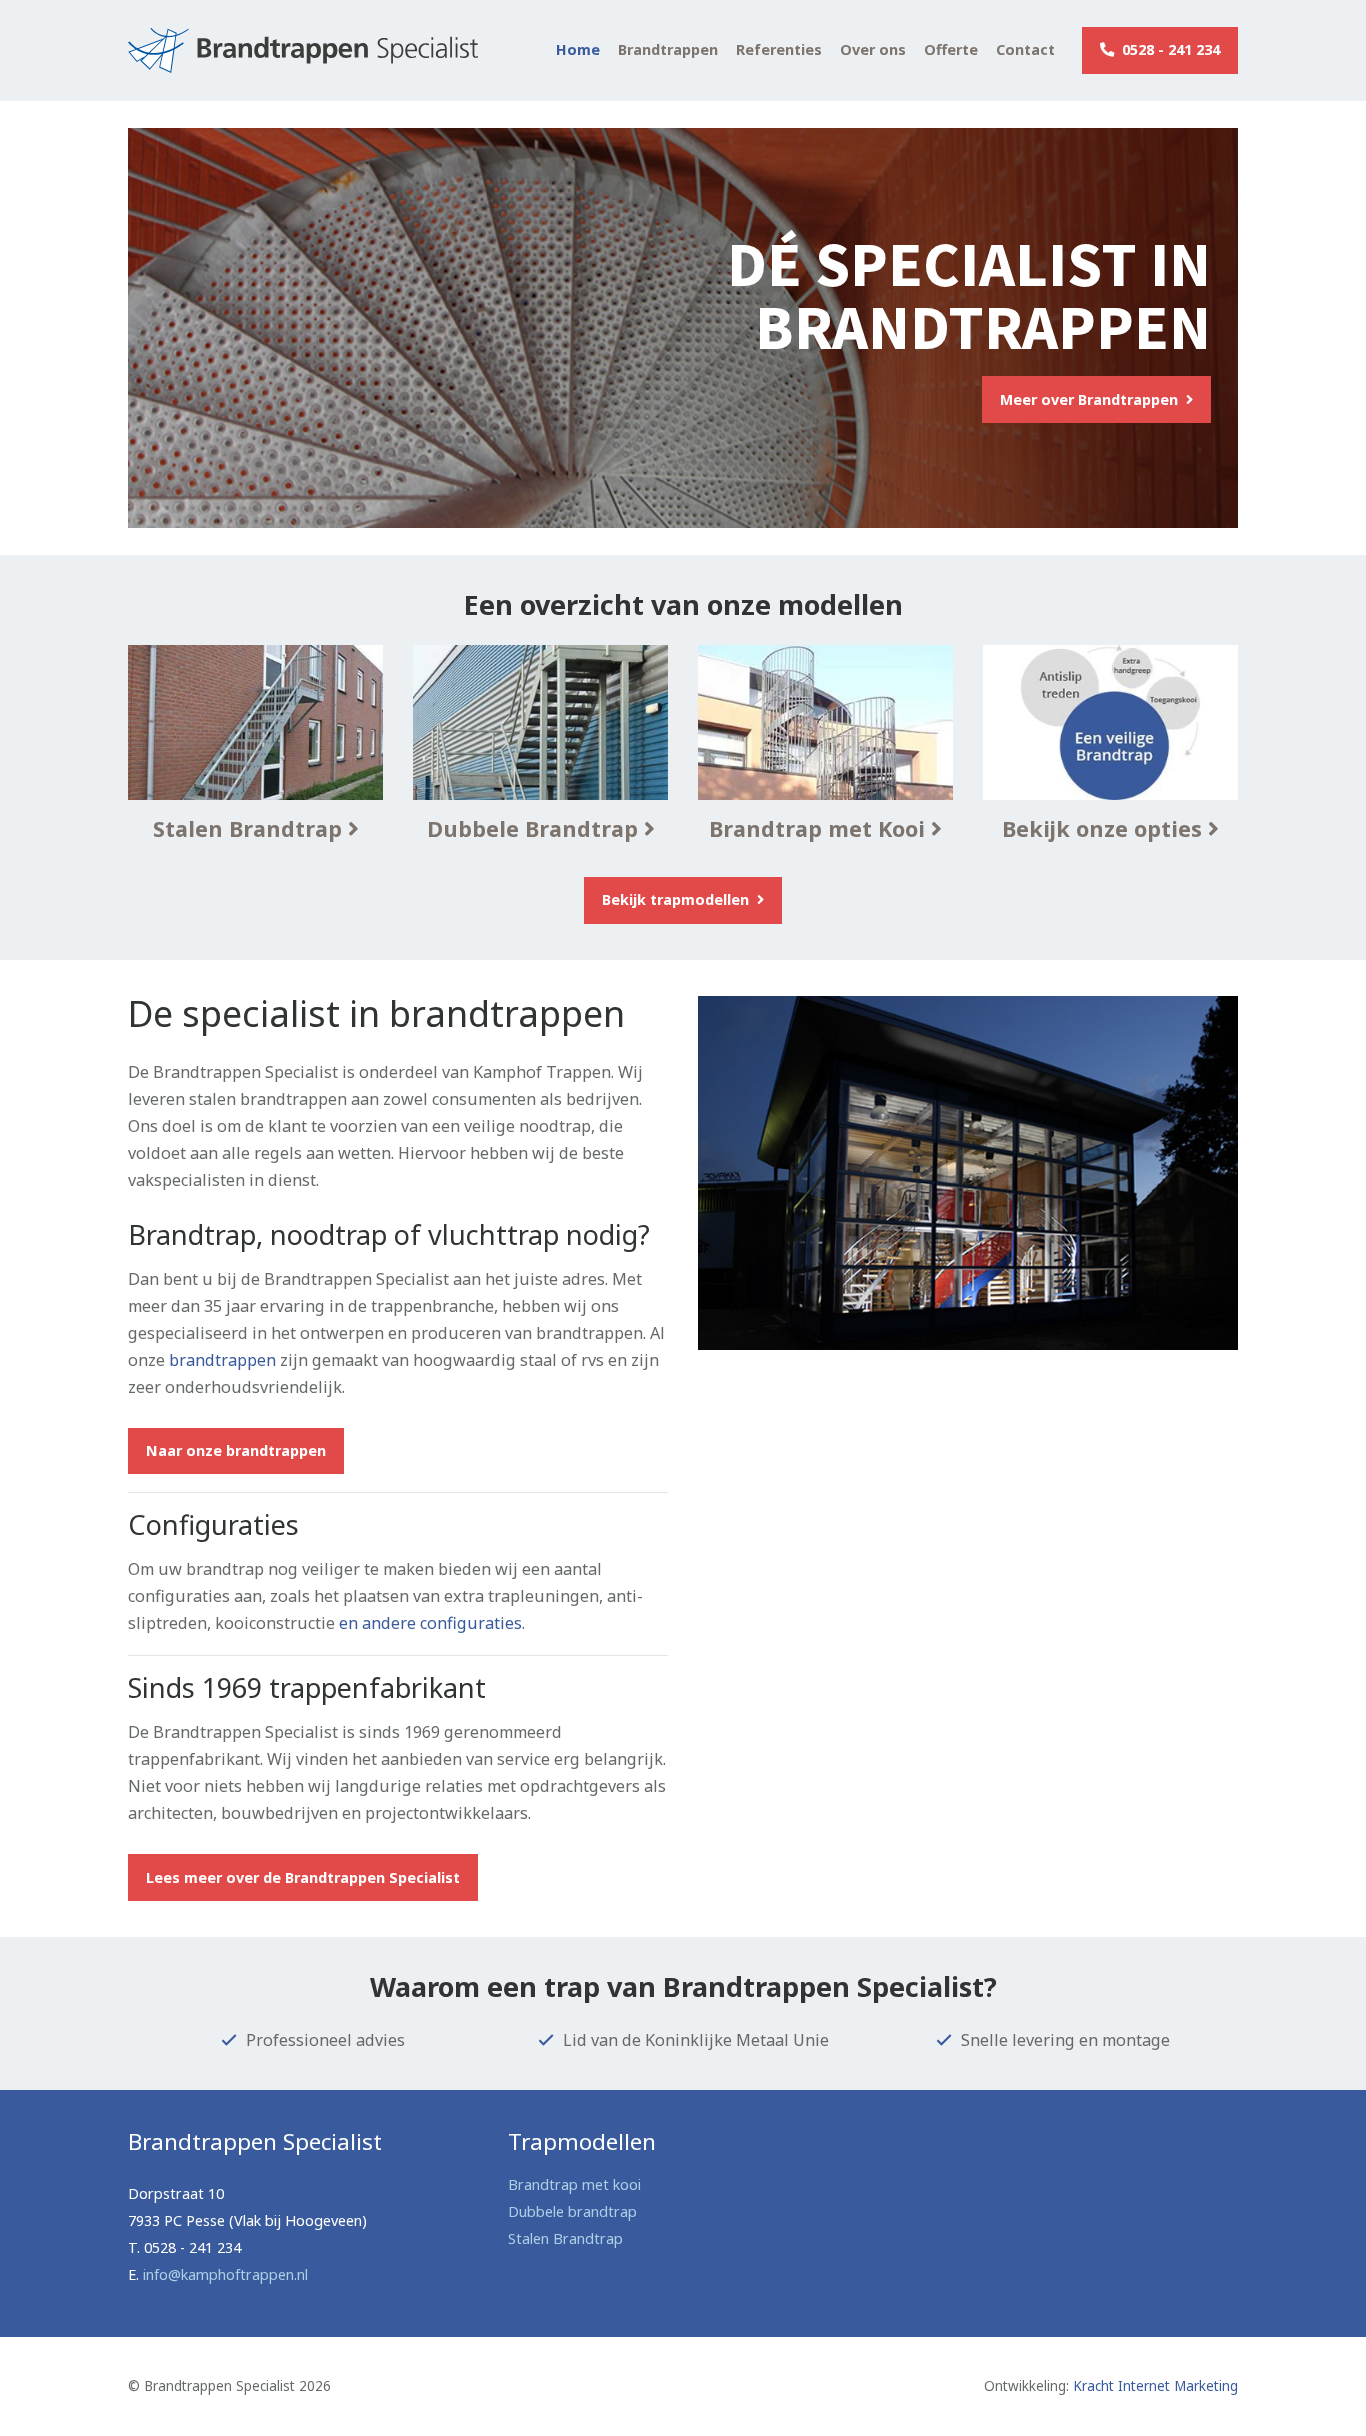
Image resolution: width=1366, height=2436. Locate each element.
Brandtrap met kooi (574, 2184)
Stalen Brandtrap (565, 2238)
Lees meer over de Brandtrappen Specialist (303, 1877)
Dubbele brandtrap (572, 2211)
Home (578, 50)
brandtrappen (222, 1360)
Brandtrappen (668, 50)
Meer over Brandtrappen (1091, 399)
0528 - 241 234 (1169, 49)
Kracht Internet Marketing (1155, 2386)
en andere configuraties (430, 1623)
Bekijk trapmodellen (677, 899)
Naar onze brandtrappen (236, 1450)
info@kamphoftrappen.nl (225, 2274)
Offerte (951, 50)
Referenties (779, 50)
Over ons (873, 50)
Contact (1025, 50)
